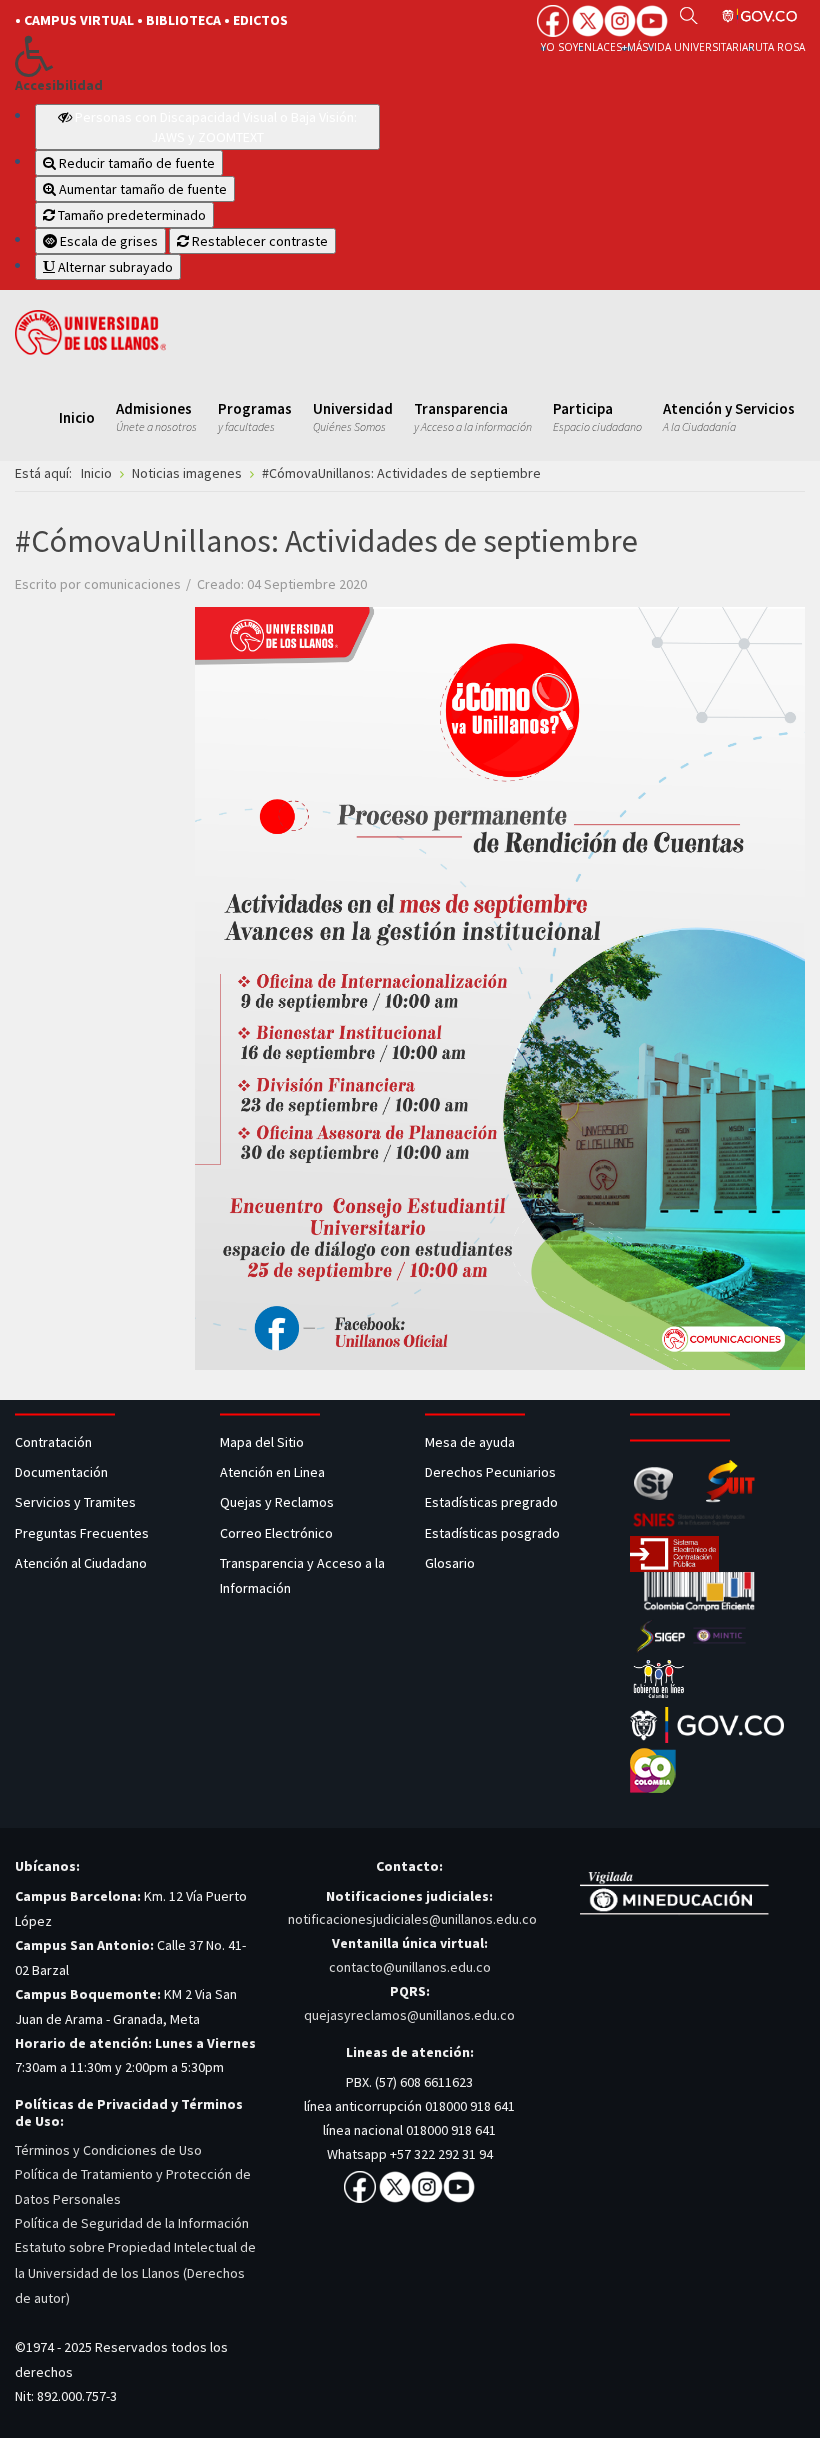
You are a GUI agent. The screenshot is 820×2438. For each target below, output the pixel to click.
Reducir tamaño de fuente (135, 163)
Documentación (61, 1472)
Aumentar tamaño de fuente (141, 189)
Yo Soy (559, 47)
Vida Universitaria (698, 47)
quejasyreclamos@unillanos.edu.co (409, 2015)
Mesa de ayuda (470, 1442)
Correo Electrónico (279, 1533)
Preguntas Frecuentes (82, 1533)
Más (637, 47)
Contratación (55, 1442)
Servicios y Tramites (77, 1502)
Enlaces (600, 47)
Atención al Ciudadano (81, 1563)
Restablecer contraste (258, 241)
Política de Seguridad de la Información (132, 2223)
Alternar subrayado (114, 267)
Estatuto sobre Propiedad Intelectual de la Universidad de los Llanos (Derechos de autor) (135, 2272)
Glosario (451, 1563)
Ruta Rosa (776, 47)
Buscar (688, 15)
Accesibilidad (59, 85)
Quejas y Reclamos (278, 1502)
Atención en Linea (272, 1472)
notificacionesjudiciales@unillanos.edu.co (412, 1919)
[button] (197, 56)
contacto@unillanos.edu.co (410, 1967)
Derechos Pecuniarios (490, 1472)
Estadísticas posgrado (492, 1533)
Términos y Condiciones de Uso (108, 2150)
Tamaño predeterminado (130, 215)
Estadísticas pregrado (491, 1502)
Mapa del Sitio (263, 1442)
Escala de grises (107, 241)
